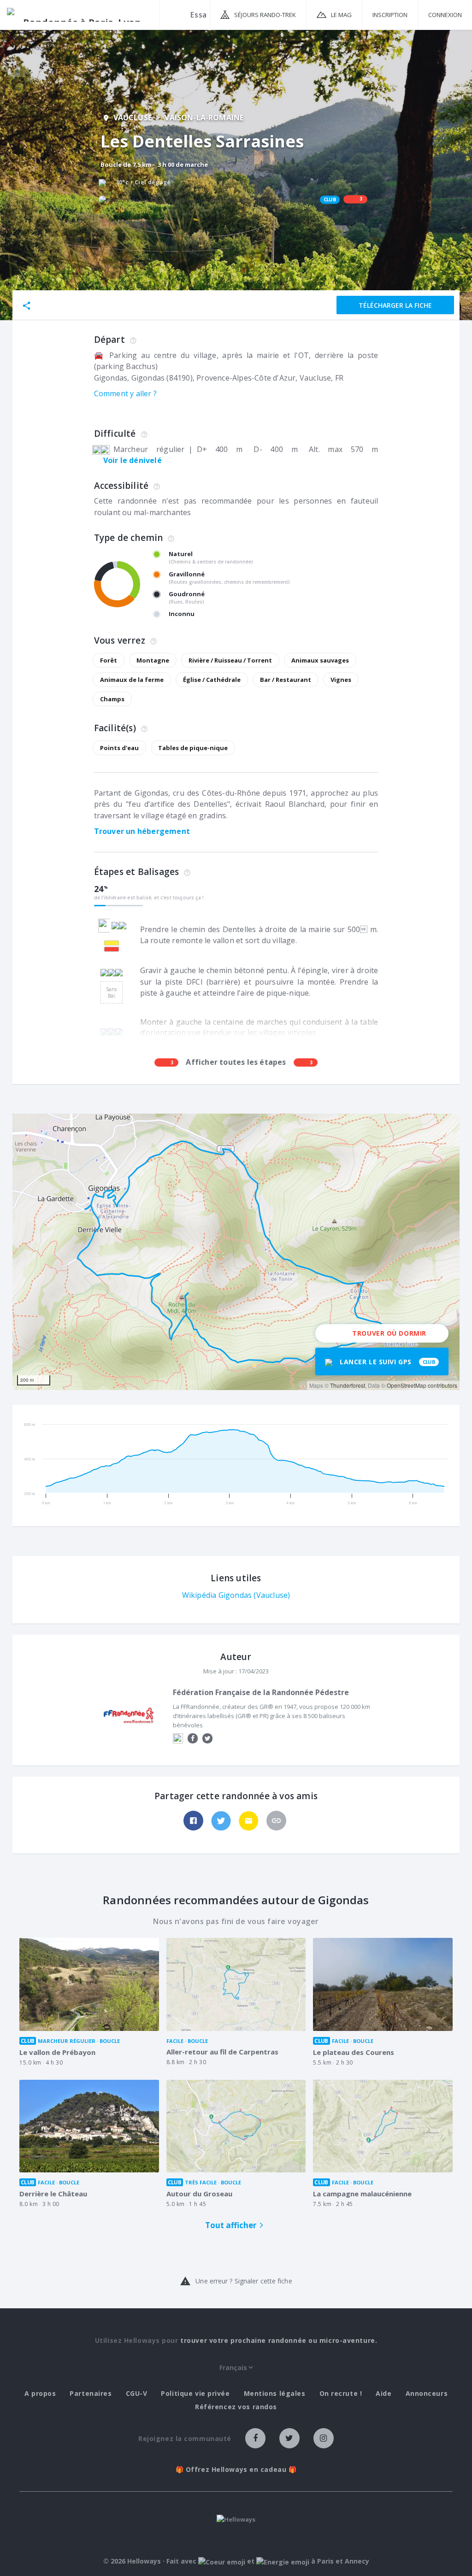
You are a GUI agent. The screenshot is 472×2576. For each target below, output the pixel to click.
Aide (383, 2394)
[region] (236, 1252)
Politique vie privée (195, 2394)
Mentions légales (275, 2394)
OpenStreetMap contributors (422, 1385)
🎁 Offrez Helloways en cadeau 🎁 (236, 2470)
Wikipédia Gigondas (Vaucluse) (236, 1595)
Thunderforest (348, 1385)
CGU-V (137, 2394)
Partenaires (91, 2394)
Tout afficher (231, 2225)
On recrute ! (341, 2394)
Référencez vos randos (236, 2407)
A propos (40, 2394)
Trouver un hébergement (142, 831)
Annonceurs (427, 2394)
